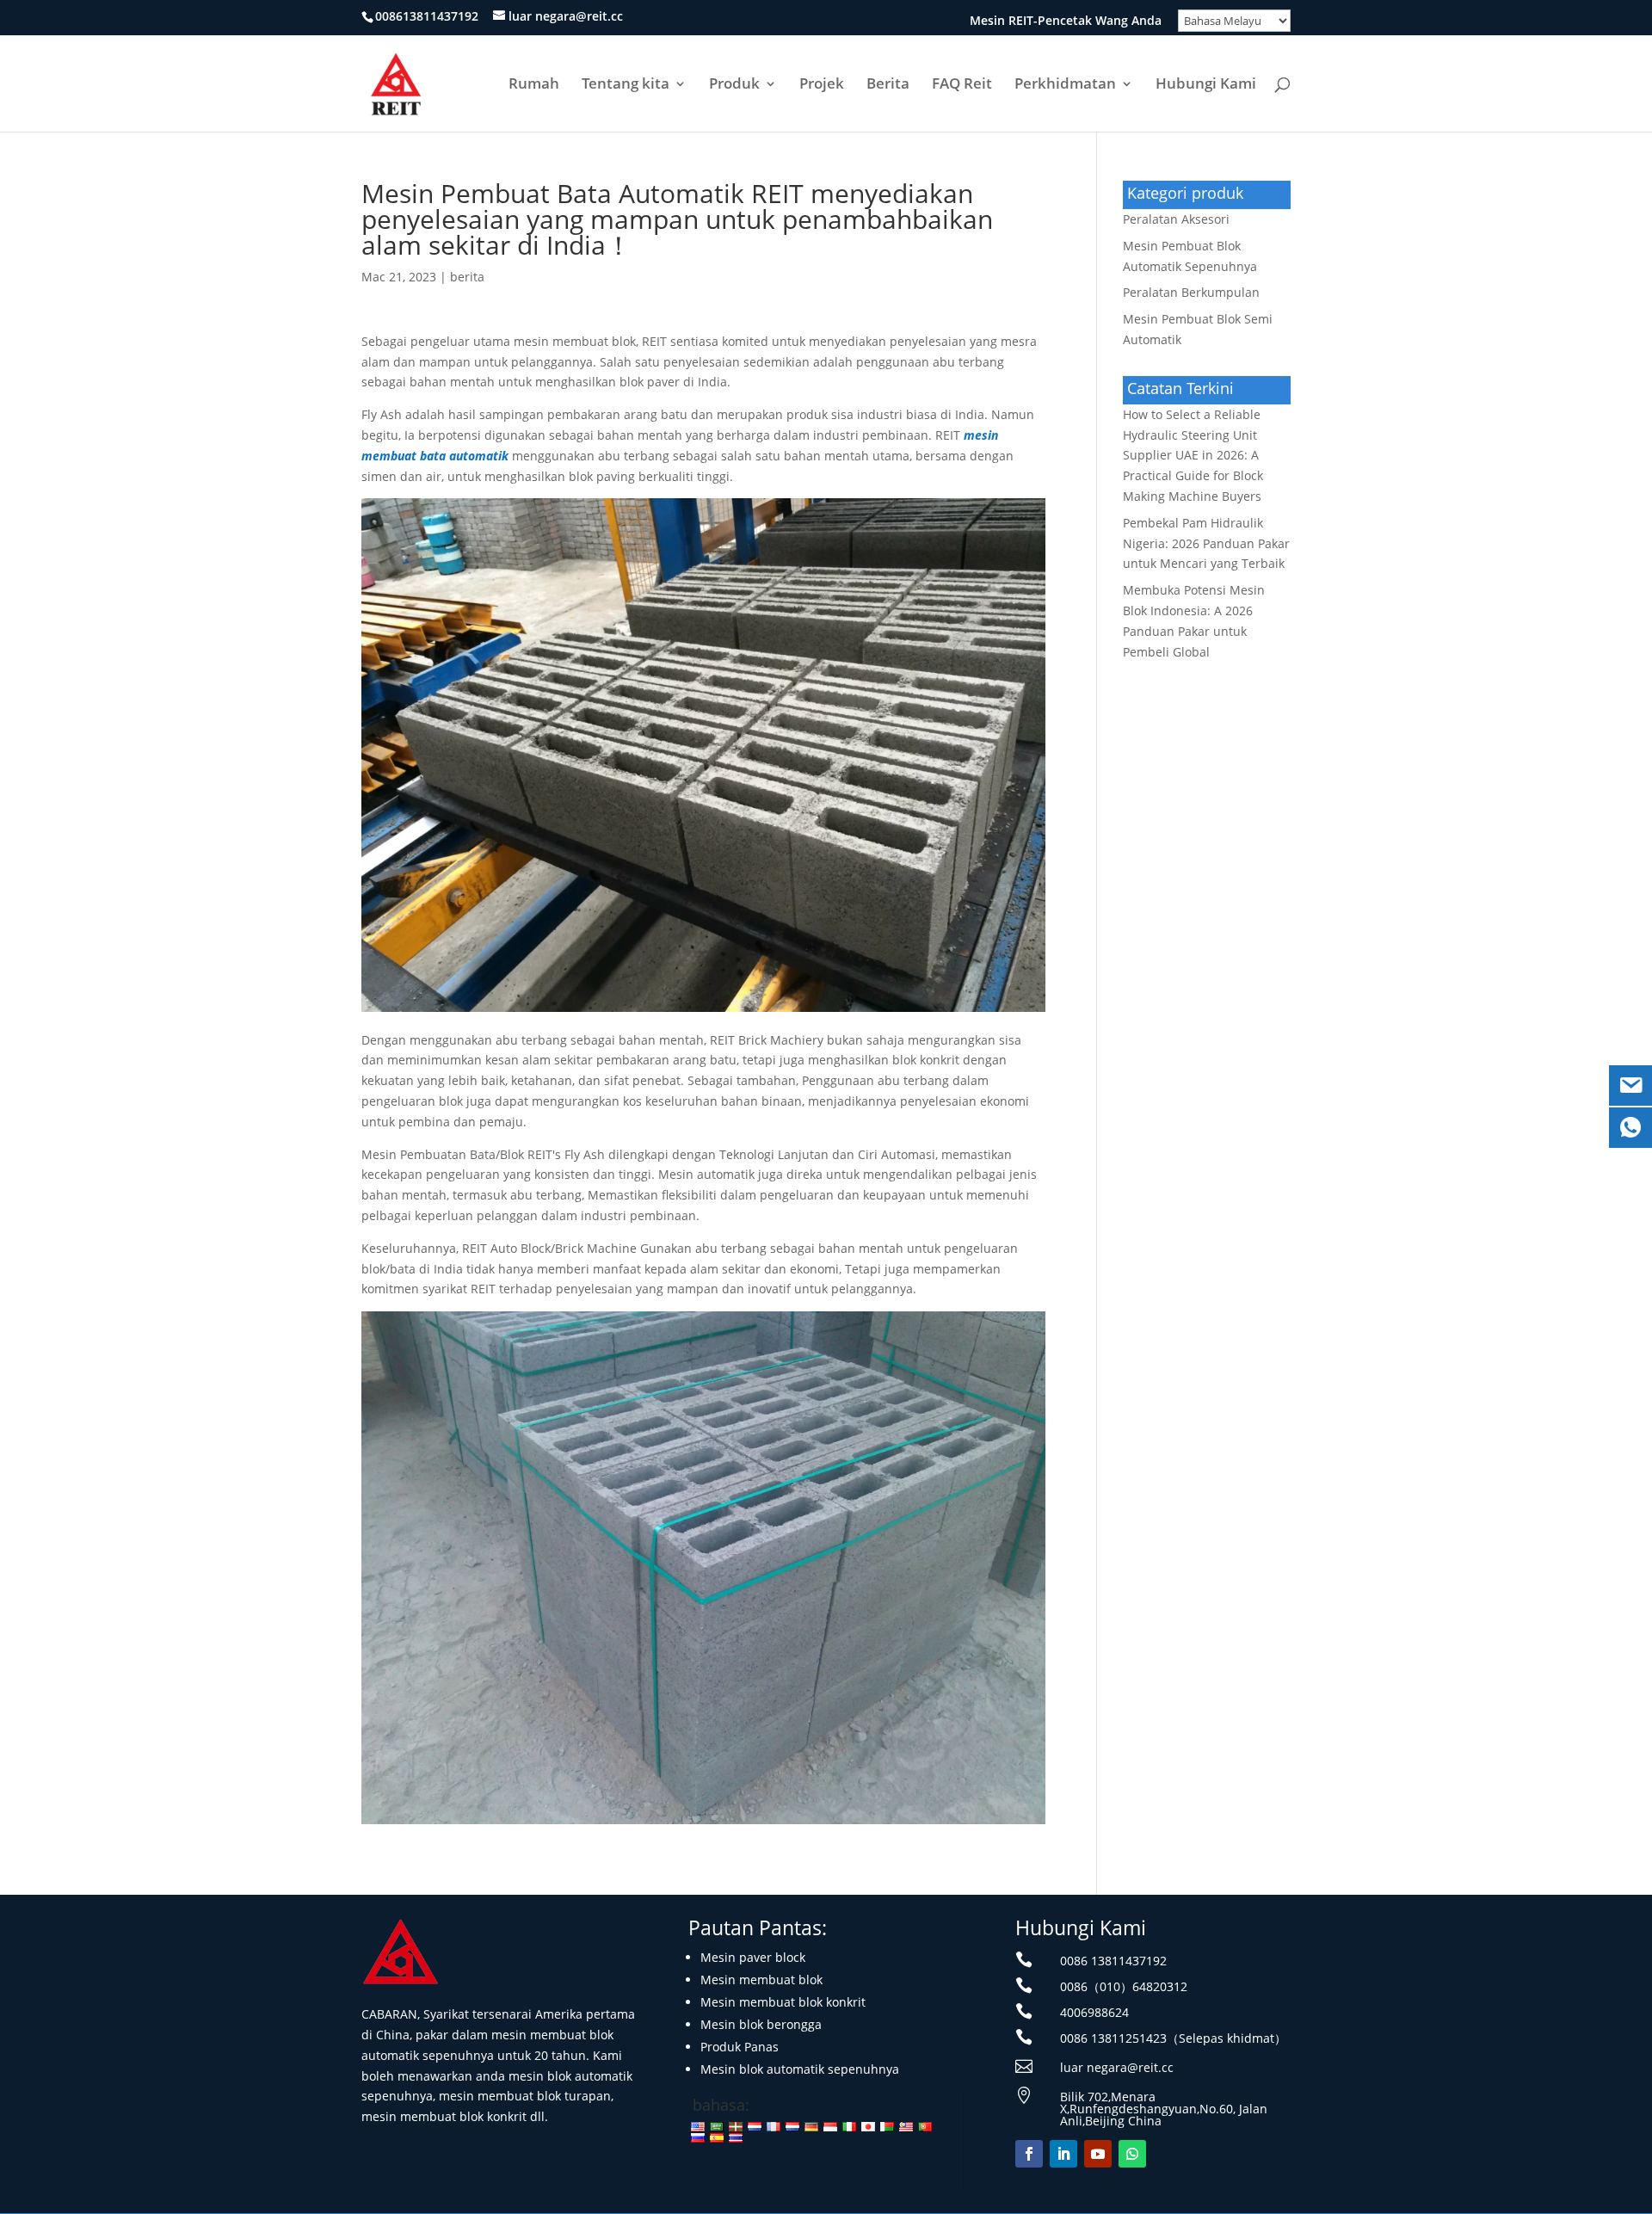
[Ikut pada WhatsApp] (1132, 2154)
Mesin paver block (753, 1957)
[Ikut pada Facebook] (1029, 2154)
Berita (888, 85)
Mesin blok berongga (761, 2024)
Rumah (534, 85)
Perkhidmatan (1065, 85)
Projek (822, 85)
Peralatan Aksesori (1176, 219)
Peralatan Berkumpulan (1191, 292)
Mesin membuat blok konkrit (783, 2002)
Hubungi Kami (1206, 85)
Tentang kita (626, 85)
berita (467, 277)
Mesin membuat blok (761, 1980)
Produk (734, 85)
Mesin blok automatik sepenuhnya (800, 2069)
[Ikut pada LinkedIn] (1063, 2154)
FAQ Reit (962, 85)
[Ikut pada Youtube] (1098, 2154)
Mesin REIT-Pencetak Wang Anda (1066, 22)
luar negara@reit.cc (1117, 2067)
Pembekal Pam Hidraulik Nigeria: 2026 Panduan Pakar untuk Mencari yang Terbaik (1206, 543)
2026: (1193, 455)
